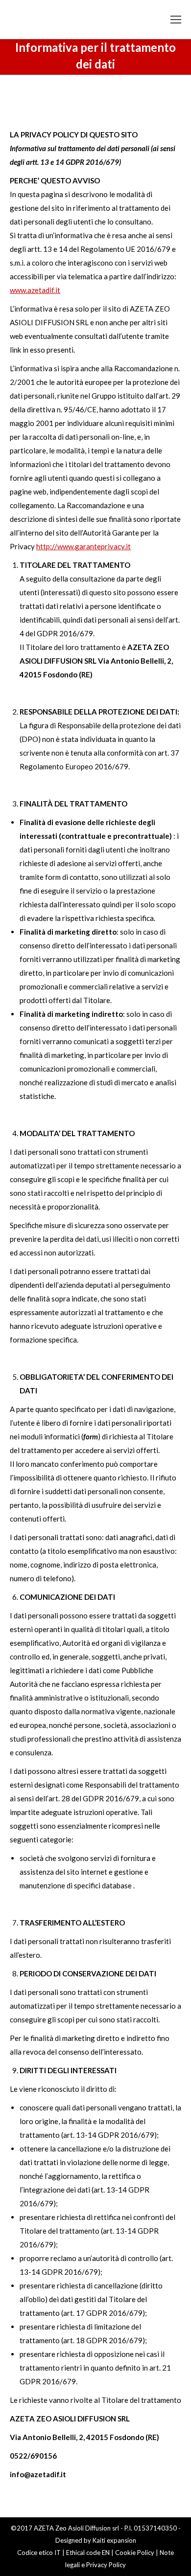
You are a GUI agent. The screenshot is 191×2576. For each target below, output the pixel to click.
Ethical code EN (88, 2553)
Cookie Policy (135, 2553)
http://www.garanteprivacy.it (84, 546)
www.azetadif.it (35, 290)
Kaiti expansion (114, 2540)
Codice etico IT (39, 2553)
